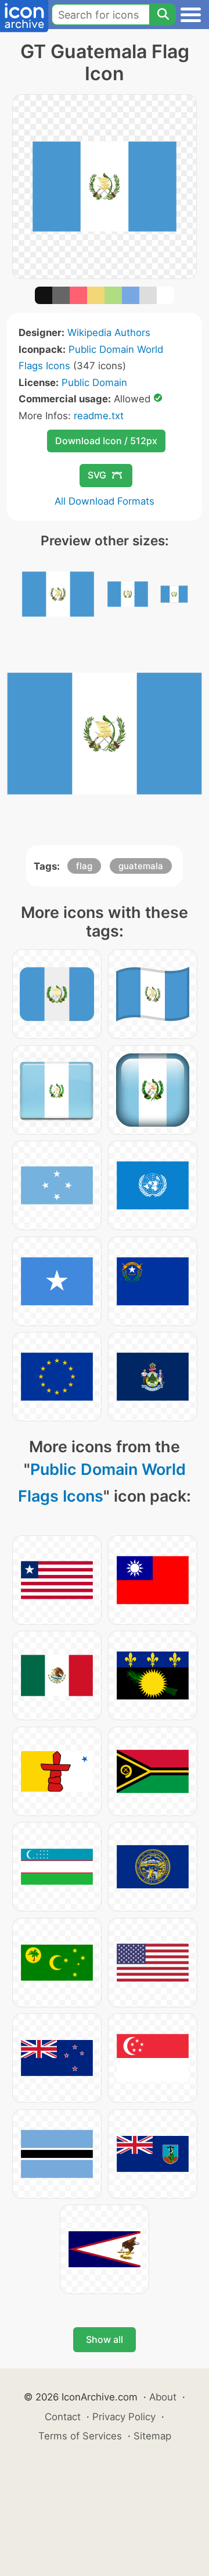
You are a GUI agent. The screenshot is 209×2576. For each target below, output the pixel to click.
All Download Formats (105, 501)
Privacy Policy (124, 2417)
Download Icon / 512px (106, 441)
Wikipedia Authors (109, 333)
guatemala (141, 866)
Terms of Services (80, 2436)
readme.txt (99, 416)
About (163, 2397)
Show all (105, 2339)
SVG (97, 475)
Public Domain (94, 383)
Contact (63, 2417)
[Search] (163, 15)
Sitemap (152, 2436)
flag (84, 866)
